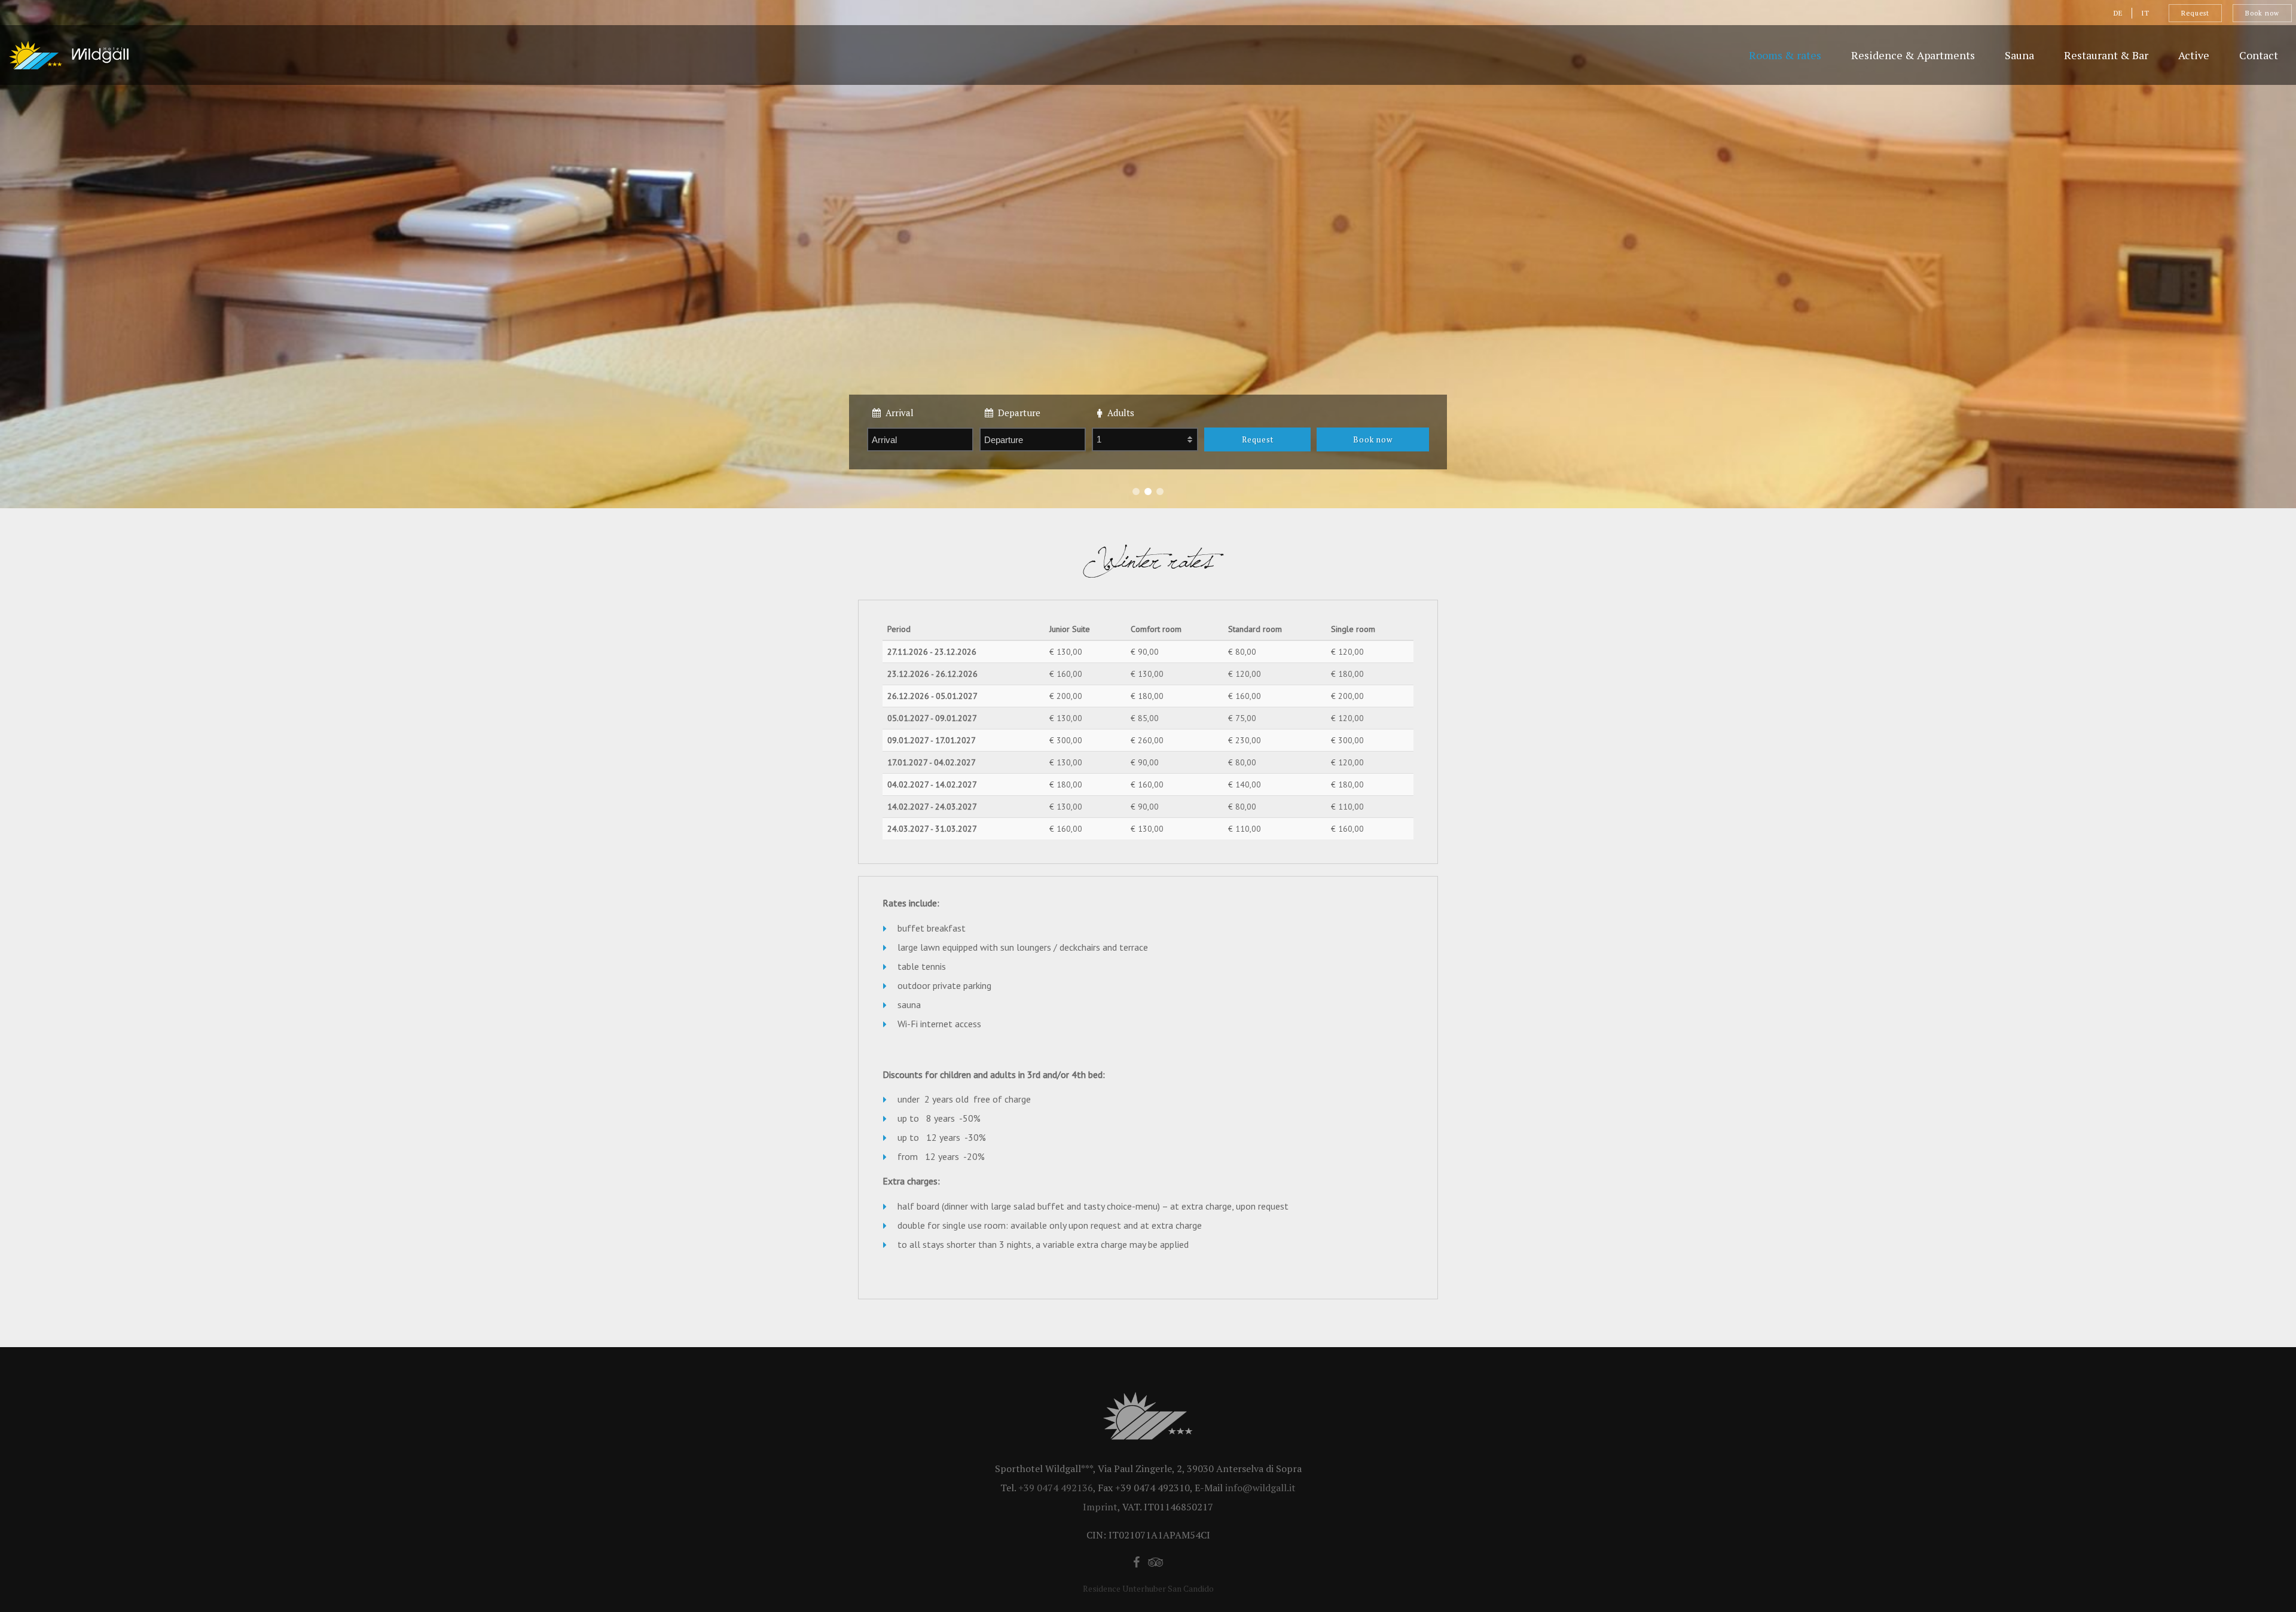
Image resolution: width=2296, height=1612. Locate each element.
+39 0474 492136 (1056, 1488)
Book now (2262, 13)
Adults (1118, 413)
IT (2145, 13)
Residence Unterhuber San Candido (1148, 1588)
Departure (1017, 413)
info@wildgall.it (1260, 1488)
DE (2118, 13)
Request (2195, 13)
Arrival (897, 413)
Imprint (1100, 1507)
